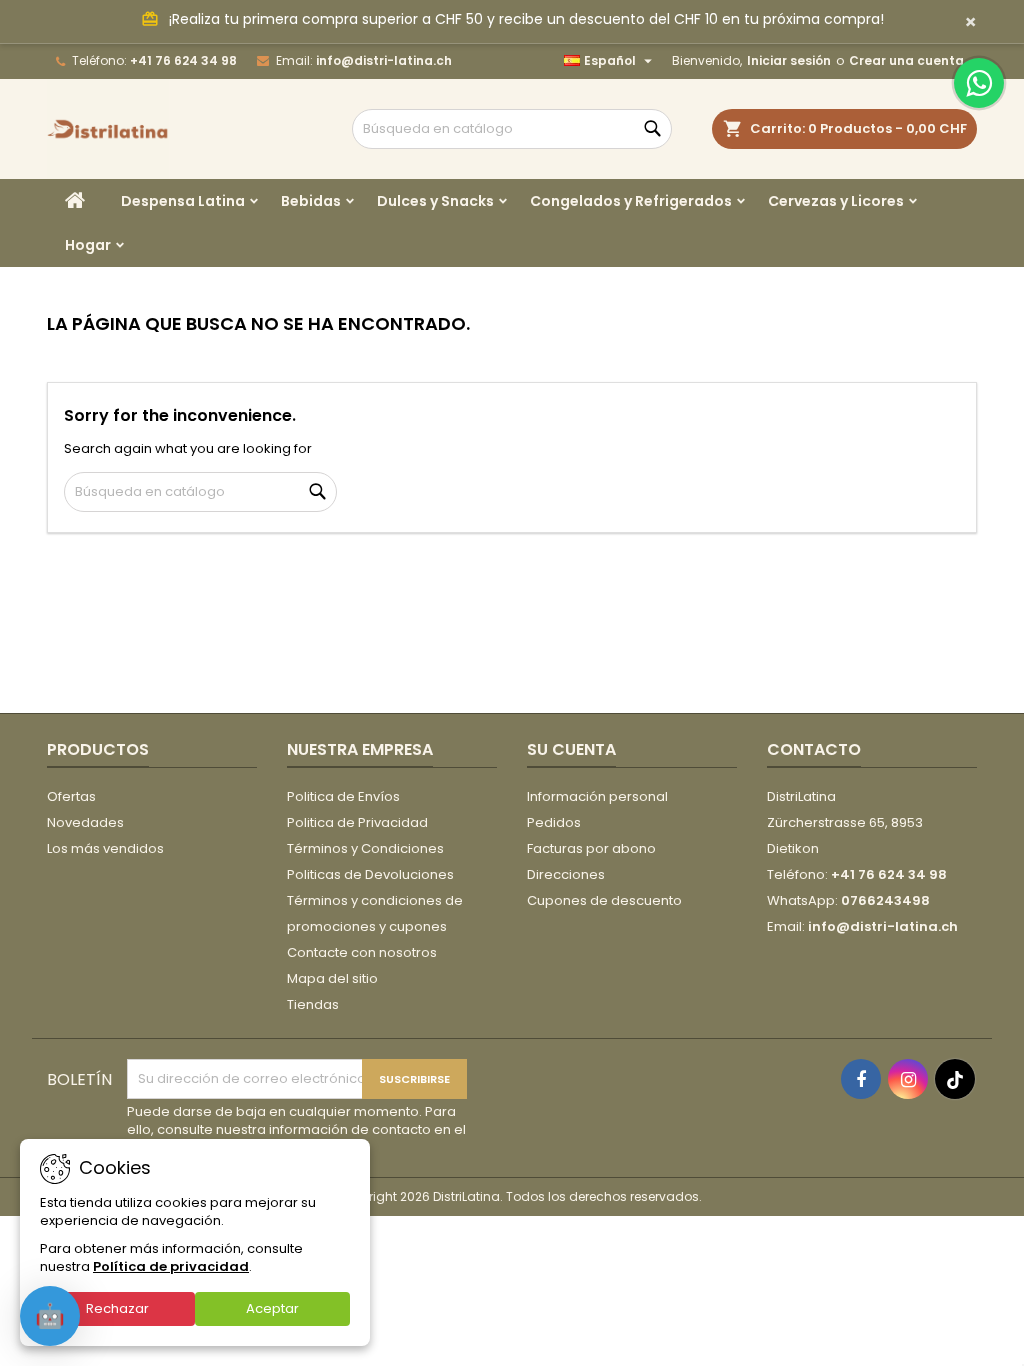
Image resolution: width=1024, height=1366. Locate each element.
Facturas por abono (591, 848)
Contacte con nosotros (362, 952)
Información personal (597, 796)
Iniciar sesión (789, 60)
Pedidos (554, 822)
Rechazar (117, 1308)
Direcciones (566, 874)
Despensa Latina (183, 201)
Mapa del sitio (332, 978)
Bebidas (311, 201)
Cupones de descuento (604, 900)
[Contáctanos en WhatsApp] (979, 83)
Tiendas (313, 1004)
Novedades (85, 822)
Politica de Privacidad (357, 822)
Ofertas (71, 796)
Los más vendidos (105, 848)
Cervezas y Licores (836, 201)
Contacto (814, 749)
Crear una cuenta (906, 60)
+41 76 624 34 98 (183, 60)
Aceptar (272, 1308)
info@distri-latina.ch (384, 60)
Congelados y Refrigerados (631, 201)
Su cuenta (571, 749)
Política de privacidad (171, 1266)
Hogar (88, 245)
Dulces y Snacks (435, 201)
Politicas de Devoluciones (370, 874)
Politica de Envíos (343, 796)
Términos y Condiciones (365, 848)
